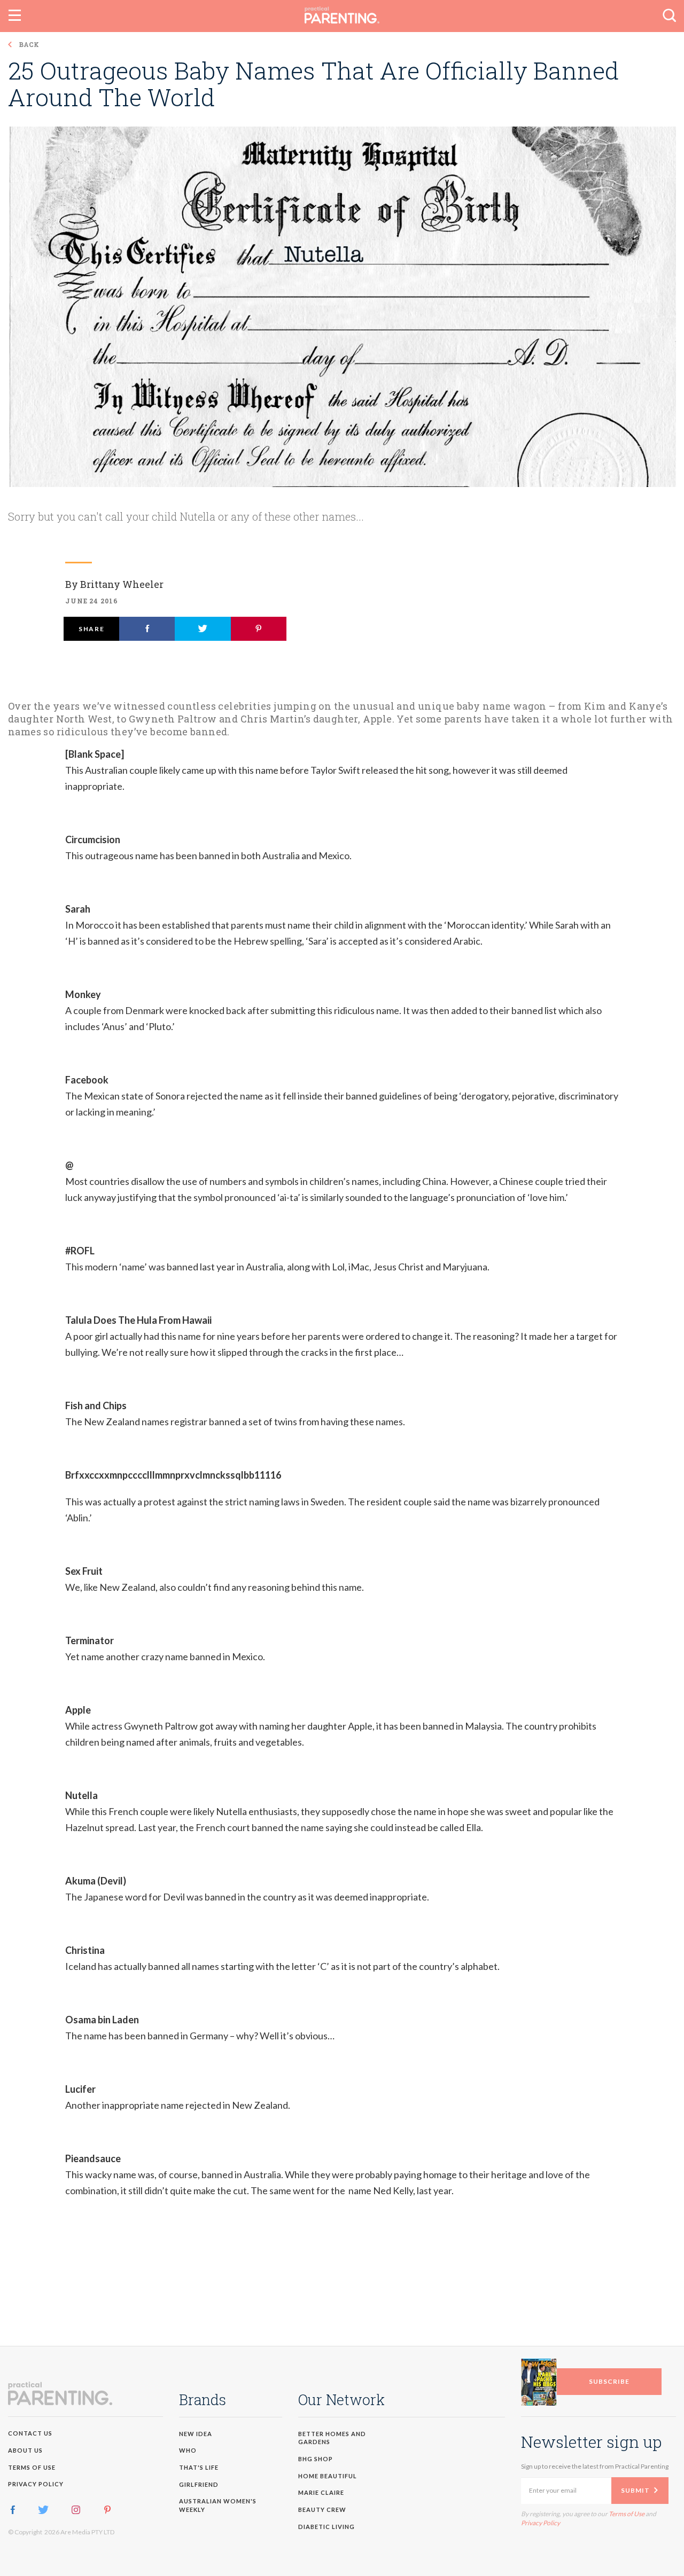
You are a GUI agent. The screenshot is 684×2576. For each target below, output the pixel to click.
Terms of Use (383, 1391)
